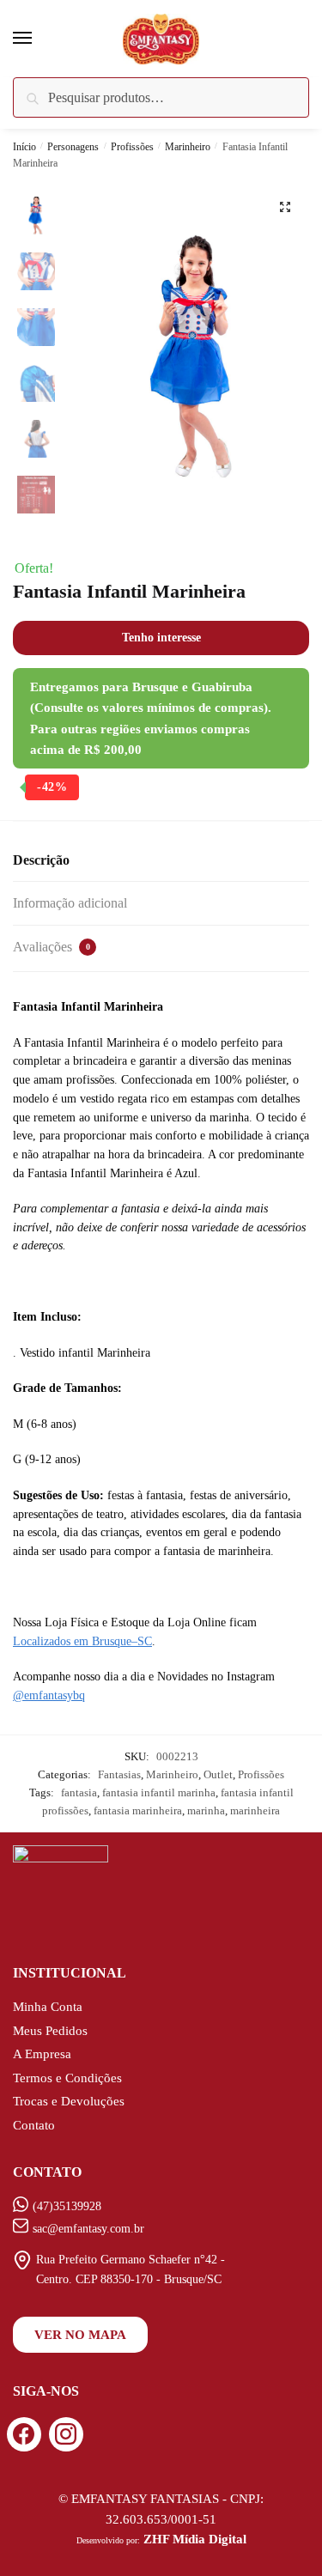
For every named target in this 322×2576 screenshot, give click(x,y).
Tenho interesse (161, 638)
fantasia (79, 1792)
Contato (34, 2125)
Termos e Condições (67, 2078)
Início (24, 147)
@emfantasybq (49, 1695)
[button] (285, 207)
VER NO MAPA (80, 2335)
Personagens (73, 147)
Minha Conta (48, 2007)
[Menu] (39, 39)
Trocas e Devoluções (69, 2101)
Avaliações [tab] (52, 947)
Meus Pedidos (50, 2031)
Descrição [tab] (41, 860)
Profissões (132, 147)
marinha (206, 1810)
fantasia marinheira (138, 1810)
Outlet (218, 1774)
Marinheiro (188, 147)
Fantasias (119, 1774)
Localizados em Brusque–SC (82, 1641)
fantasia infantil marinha (159, 1792)
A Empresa (42, 2054)
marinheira (255, 1810)
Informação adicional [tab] (70, 903)
